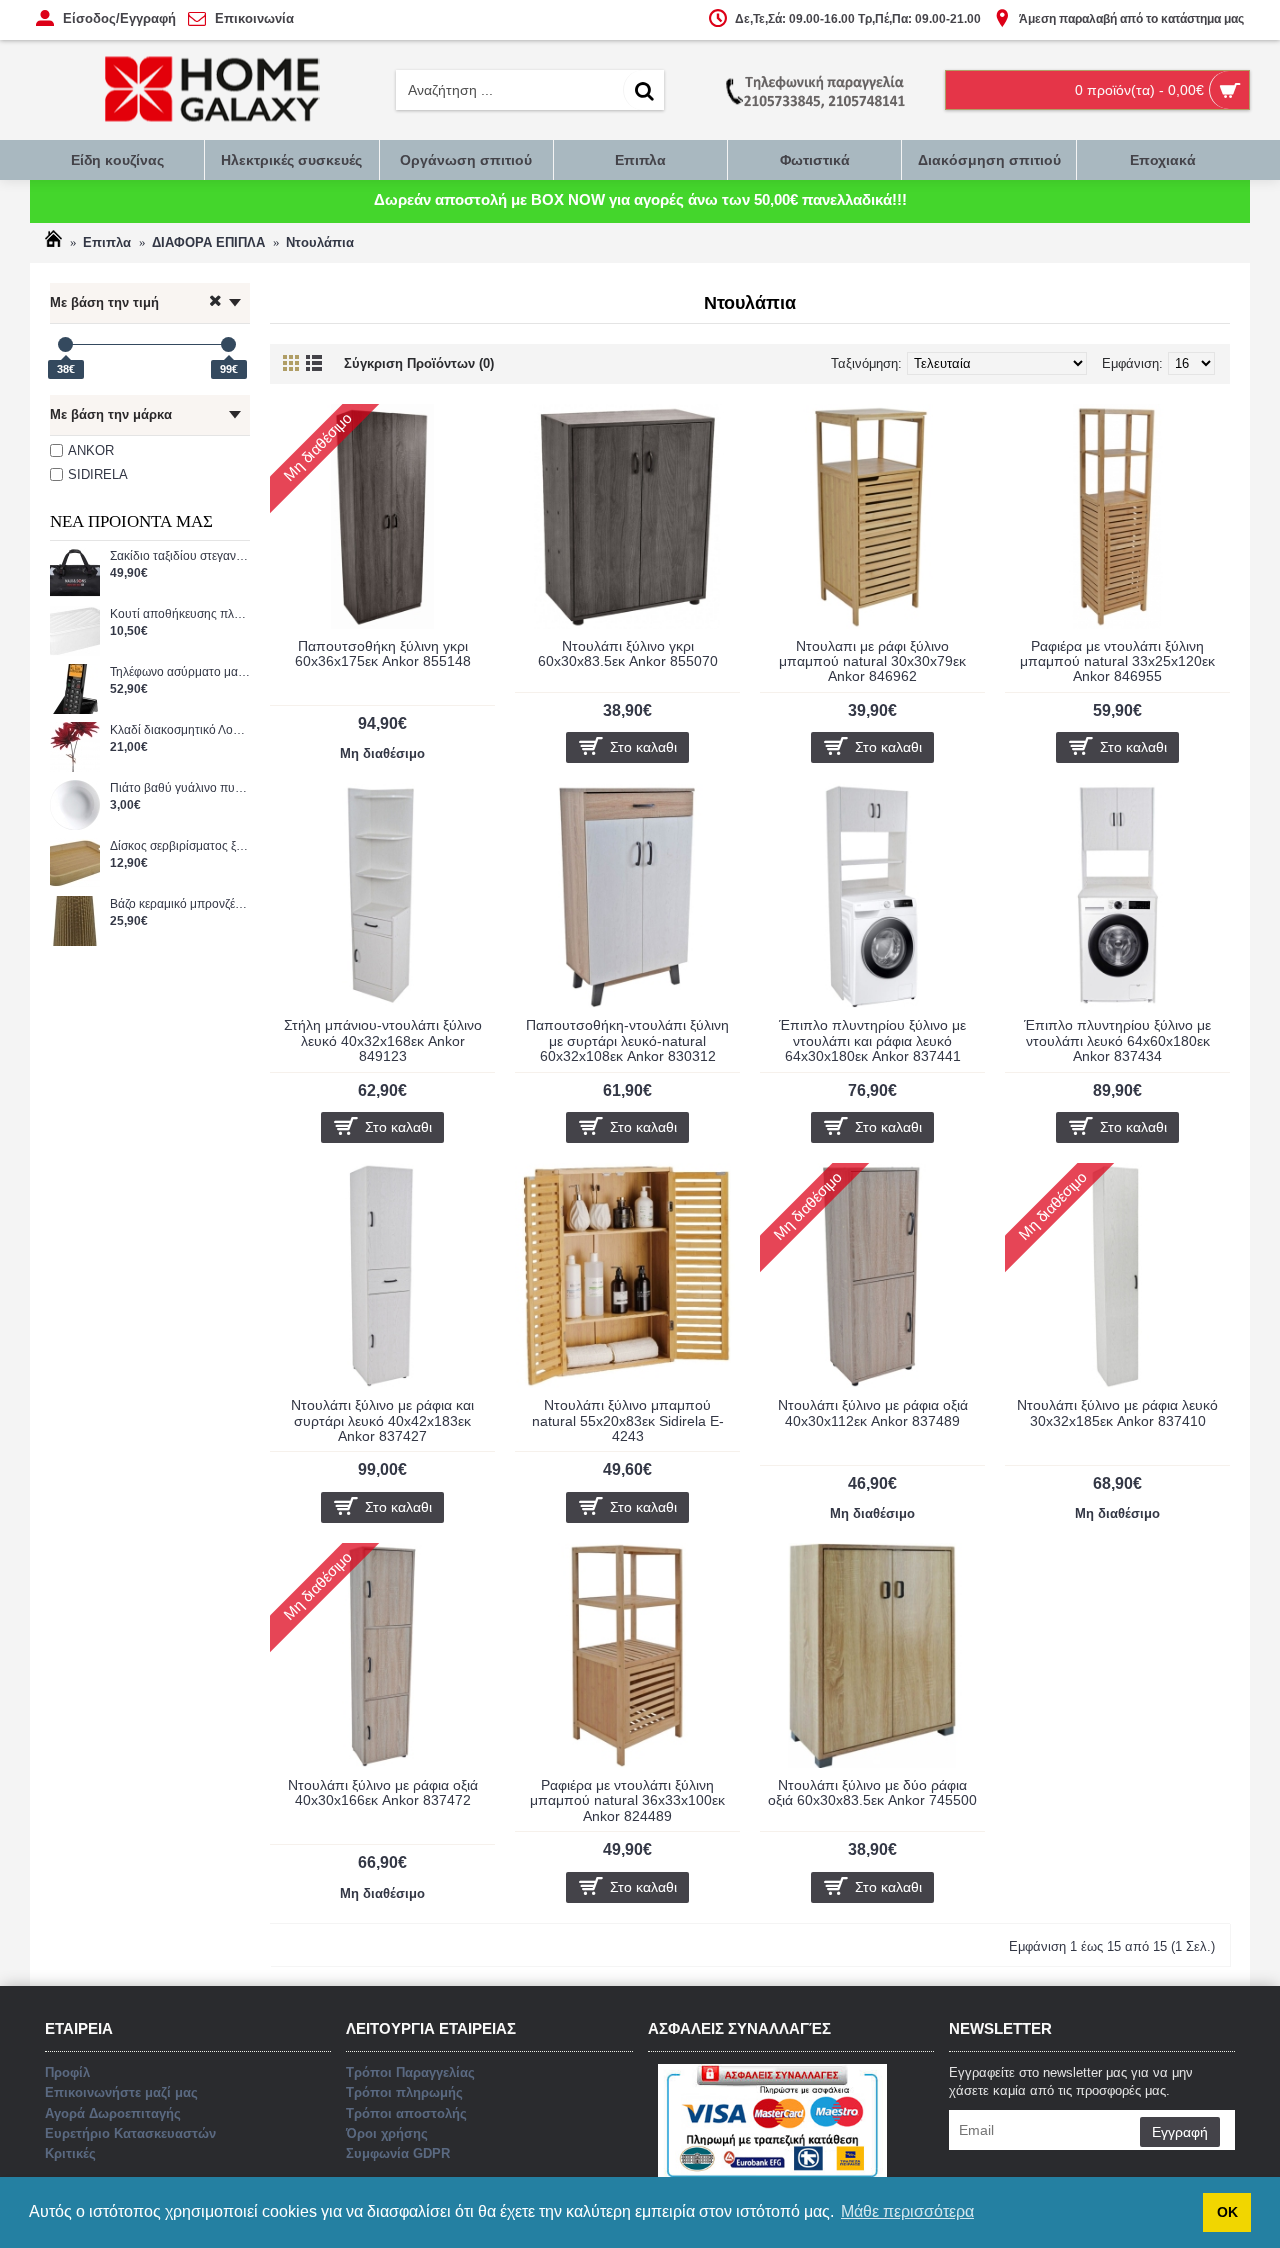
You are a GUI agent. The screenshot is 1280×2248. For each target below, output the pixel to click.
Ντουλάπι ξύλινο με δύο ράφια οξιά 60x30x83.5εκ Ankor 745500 (872, 1792)
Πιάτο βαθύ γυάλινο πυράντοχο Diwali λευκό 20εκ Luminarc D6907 (180, 788)
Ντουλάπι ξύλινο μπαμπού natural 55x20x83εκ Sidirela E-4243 (628, 1420)
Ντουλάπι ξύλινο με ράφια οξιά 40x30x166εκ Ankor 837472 (383, 1792)
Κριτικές (70, 2153)
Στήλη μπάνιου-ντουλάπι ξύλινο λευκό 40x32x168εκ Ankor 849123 (383, 1040)
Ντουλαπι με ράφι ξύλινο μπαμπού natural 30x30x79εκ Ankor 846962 (872, 661)
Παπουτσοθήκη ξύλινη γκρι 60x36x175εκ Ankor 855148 (383, 653)
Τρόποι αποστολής (406, 2113)
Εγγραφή (1180, 2132)
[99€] (228, 344)
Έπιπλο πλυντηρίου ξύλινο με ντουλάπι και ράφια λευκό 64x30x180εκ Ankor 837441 (872, 1040)
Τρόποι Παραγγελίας (410, 2072)
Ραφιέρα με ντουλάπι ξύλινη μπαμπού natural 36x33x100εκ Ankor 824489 (627, 1800)
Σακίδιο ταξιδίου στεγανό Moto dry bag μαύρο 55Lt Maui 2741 (180, 556)
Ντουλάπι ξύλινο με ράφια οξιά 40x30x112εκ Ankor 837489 (873, 1412)
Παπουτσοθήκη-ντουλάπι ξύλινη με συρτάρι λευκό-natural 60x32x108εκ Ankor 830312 (627, 1040)
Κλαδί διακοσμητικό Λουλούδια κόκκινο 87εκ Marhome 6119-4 (180, 730)
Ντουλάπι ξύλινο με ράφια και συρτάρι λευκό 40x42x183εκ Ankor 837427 (382, 1420)
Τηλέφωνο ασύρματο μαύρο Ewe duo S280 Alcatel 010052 (180, 672)
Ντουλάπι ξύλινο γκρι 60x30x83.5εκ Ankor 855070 (628, 653)
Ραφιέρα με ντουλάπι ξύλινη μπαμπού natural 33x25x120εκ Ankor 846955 (1117, 661)
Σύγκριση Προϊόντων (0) (419, 363)
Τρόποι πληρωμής (404, 2092)
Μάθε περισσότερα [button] (907, 2211)
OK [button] (1227, 2212)
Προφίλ (67, 2072)
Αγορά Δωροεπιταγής (113, 2113)
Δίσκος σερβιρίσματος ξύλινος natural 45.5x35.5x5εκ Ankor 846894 (180, 846)
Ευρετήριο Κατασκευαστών (130, 2133)
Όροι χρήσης (387, 2133)
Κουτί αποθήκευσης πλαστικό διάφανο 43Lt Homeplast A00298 (180, 614)
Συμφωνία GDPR (398, 2153)
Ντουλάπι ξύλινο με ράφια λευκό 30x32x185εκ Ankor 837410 (1117, 1412)
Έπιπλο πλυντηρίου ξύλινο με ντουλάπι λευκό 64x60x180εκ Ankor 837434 (1117, 1040)
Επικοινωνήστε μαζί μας (121, 2092)
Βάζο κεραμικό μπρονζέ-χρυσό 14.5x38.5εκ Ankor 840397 (180, 904)
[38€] (65, 344)
